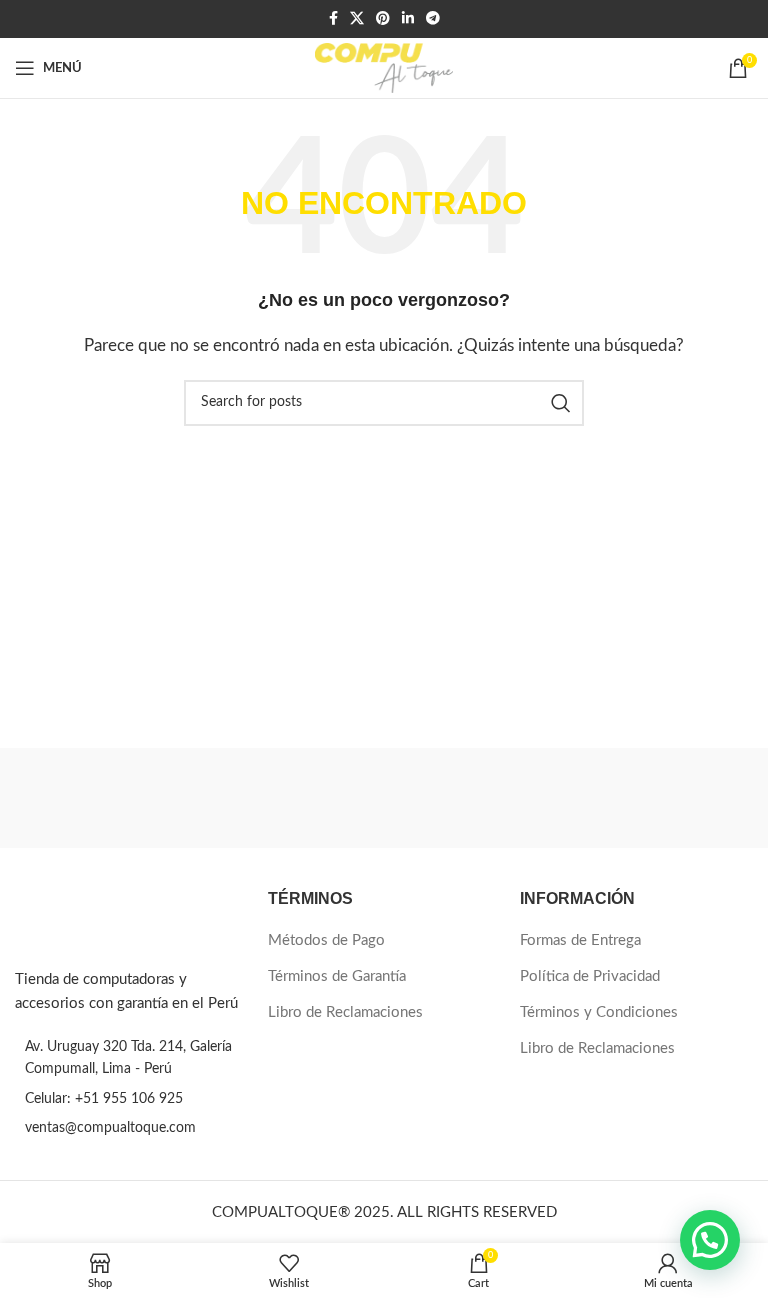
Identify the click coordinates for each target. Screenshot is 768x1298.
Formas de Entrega (580, 940)
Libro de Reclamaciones (345, 1012)
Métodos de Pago (326, 940)
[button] (710, 1240)
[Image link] (98, 917)
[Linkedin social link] (408, 19)
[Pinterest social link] (383, 19)
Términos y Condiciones (599, 1012)
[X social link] (357, 19)
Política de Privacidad (590, 976)
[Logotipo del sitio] (384, 67)
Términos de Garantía (337, 976)
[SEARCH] (561, 403)
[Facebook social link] (333, 19)
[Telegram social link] (433, 19)
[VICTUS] (199, 798)
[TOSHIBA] (568, 798)
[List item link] (131, 1099)
